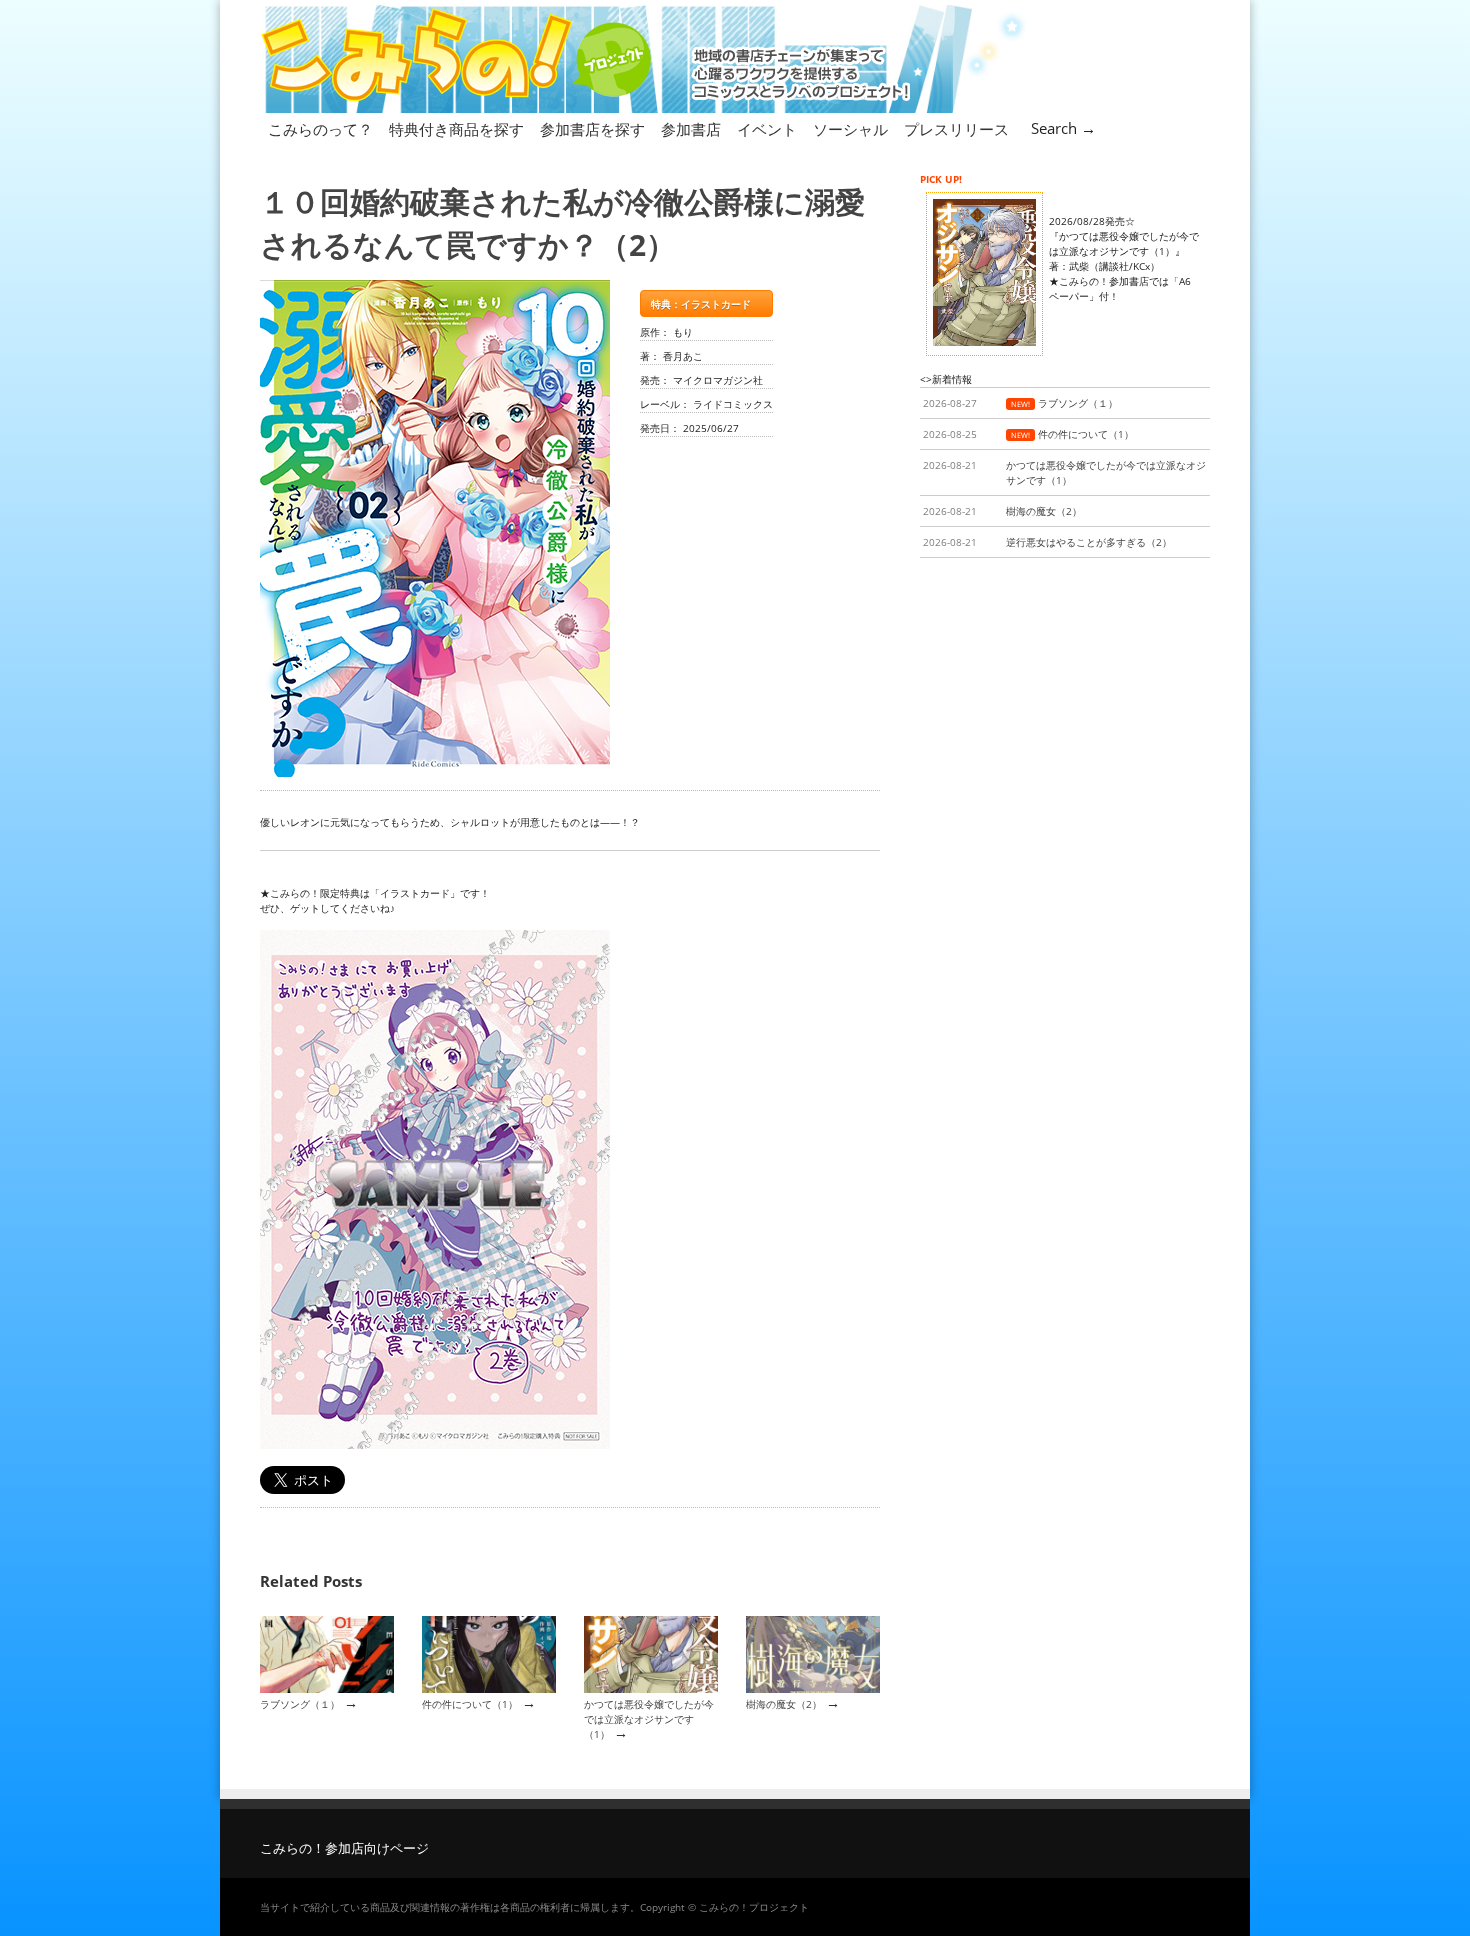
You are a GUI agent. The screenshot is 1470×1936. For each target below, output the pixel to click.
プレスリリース (956, 129)
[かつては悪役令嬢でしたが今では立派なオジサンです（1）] (651, 1689)
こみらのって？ (320, 129)
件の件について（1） (470, 1704)
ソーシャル (850, 129)
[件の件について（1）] (489, 1689)
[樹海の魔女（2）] (813, 1689)
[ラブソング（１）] (327, 1689)
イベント (767, 129)
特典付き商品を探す (456, 129)
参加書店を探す (592, 129)
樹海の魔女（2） (784, 1704)
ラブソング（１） (300, 1704)
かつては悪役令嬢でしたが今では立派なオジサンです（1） (649, 1719)
